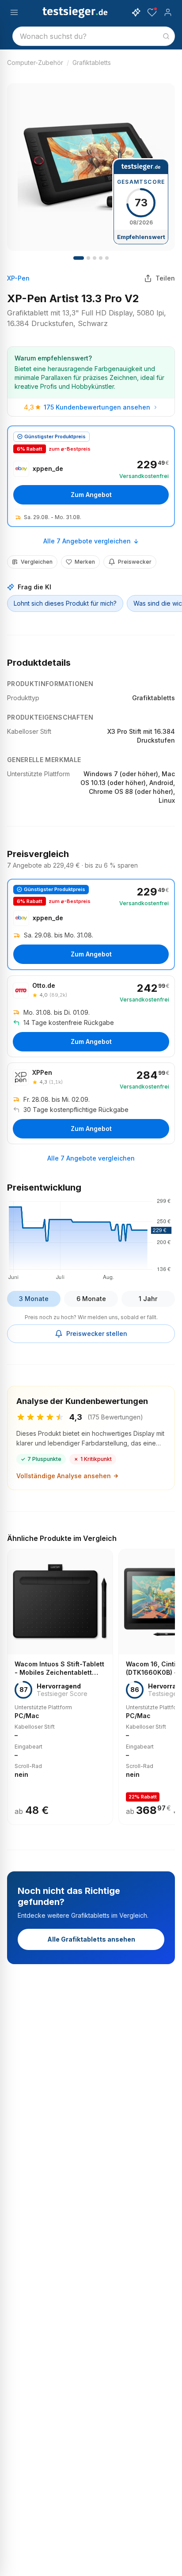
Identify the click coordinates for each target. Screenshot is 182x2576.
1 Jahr (148, 1299)
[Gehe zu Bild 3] (88, 258)
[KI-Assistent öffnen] (136, 12)
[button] (91, 1238)
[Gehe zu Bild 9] (107, 258)
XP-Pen (18, 278)
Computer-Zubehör (35, 63)
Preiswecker (135, 562)
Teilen (165, 278)
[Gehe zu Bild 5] (95, 258)
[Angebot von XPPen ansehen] (91, 1103)
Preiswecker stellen (97, 1334)
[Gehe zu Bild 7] (101, 258)
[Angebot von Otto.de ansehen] (91, 1016)
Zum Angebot (91, 495)
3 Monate (34, 1299)
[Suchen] (166, 36)
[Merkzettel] (152, 12)
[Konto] (168, 12)
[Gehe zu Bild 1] (79, 258)
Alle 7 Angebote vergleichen (87, 541)
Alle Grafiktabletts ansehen (91, 1939)
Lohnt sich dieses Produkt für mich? (65, 603)
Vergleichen (37, 562)
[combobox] (94, 36)
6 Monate (91, 1299)
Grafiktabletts (92, 63)
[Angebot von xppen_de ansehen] (91, 476)
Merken (85, 562)
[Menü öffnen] (14, 12)
